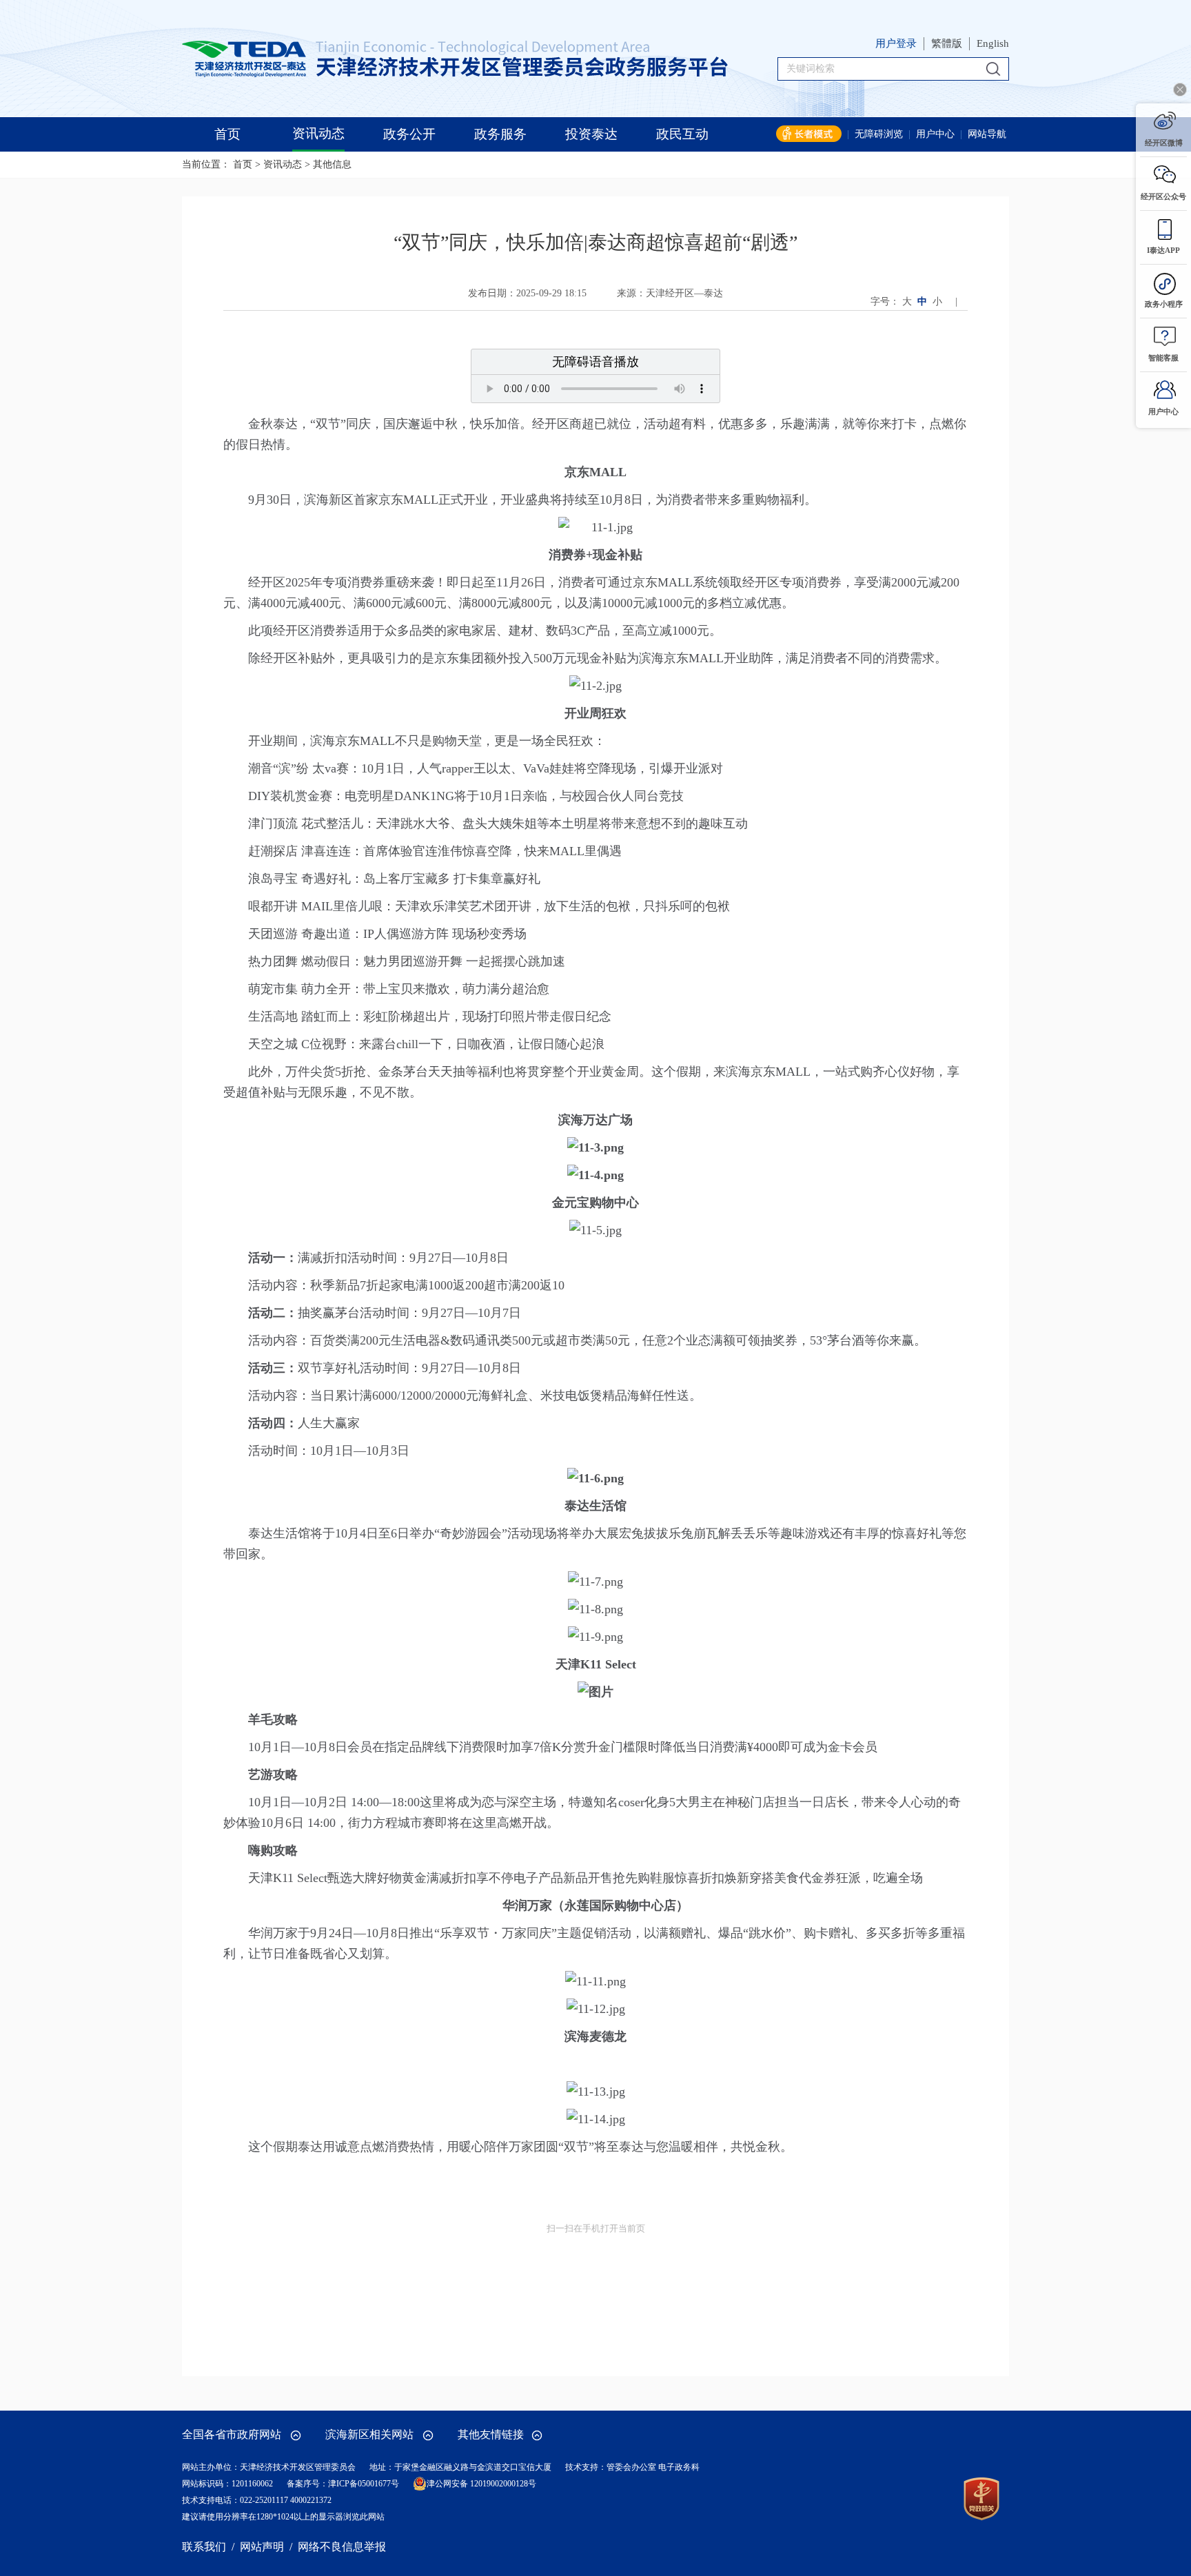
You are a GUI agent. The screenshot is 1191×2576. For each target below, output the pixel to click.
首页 (243, 164)
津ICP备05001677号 (364, 2484)
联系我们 (204, 2547)
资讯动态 (283, 164)
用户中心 (935, 134)
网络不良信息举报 (342, 2547)
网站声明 (262, 2547)
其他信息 (332, 164)
